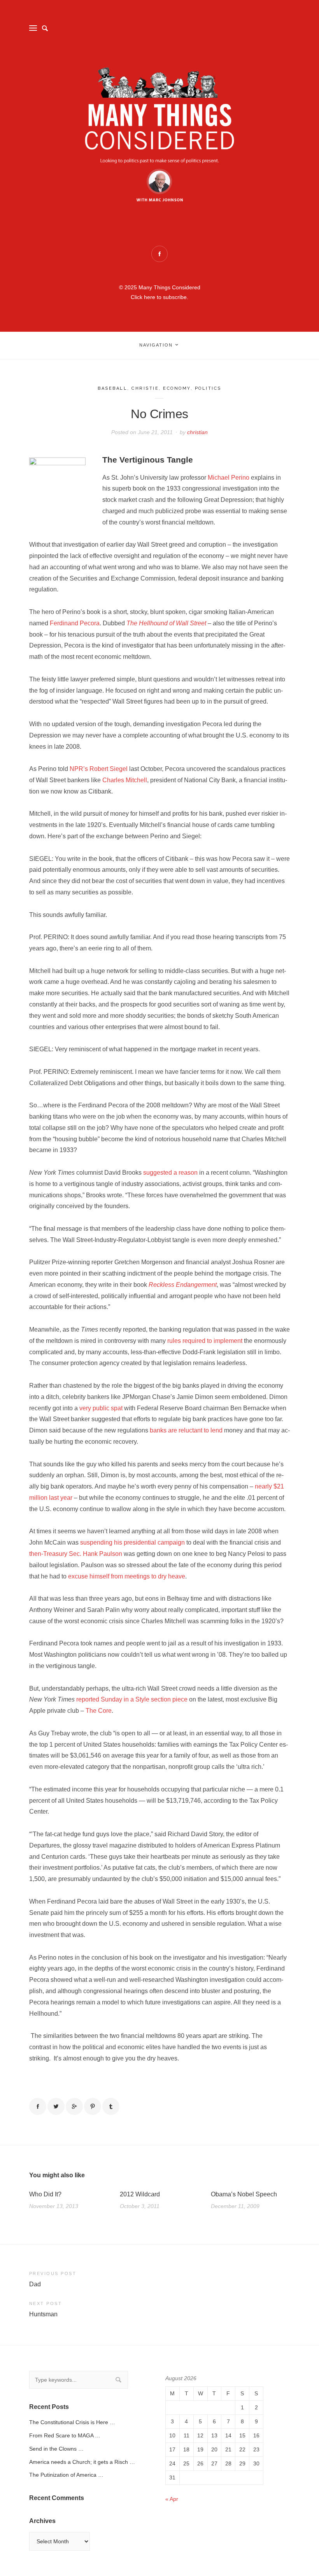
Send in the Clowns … (56, 2449)
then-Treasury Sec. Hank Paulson (76, 1554)
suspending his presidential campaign (132, 1542)
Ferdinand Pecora (75, 623)
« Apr (172, 2499)
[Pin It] (93, 2106)
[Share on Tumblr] (111, 2106)
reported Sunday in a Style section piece (132, 1699)
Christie (145, 388)
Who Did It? (45, 2194)
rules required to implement (205, 1341)
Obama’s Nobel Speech (244, 2194)
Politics (208, 388)
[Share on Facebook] (38, 2106)
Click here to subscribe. (159, 297)
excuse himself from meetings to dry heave (127, 1576)
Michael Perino (229, 478)
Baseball (112, 388)
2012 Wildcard (140, 2194)
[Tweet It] (56, 2106)
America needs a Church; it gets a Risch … (82, 2462)
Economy (177, 388)
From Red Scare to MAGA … (65, 2435)
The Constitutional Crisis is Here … (72, 2422)
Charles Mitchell (125, 780)
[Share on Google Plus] (74, 2106)
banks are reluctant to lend (186, 1430)
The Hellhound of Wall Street (166, 623)
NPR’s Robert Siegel (99, 769)
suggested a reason (170, 1173)
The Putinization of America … (66, 2475)
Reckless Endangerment (183, 1285)
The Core (99, 1711)
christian (197, 432)
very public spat (101, 1408)
